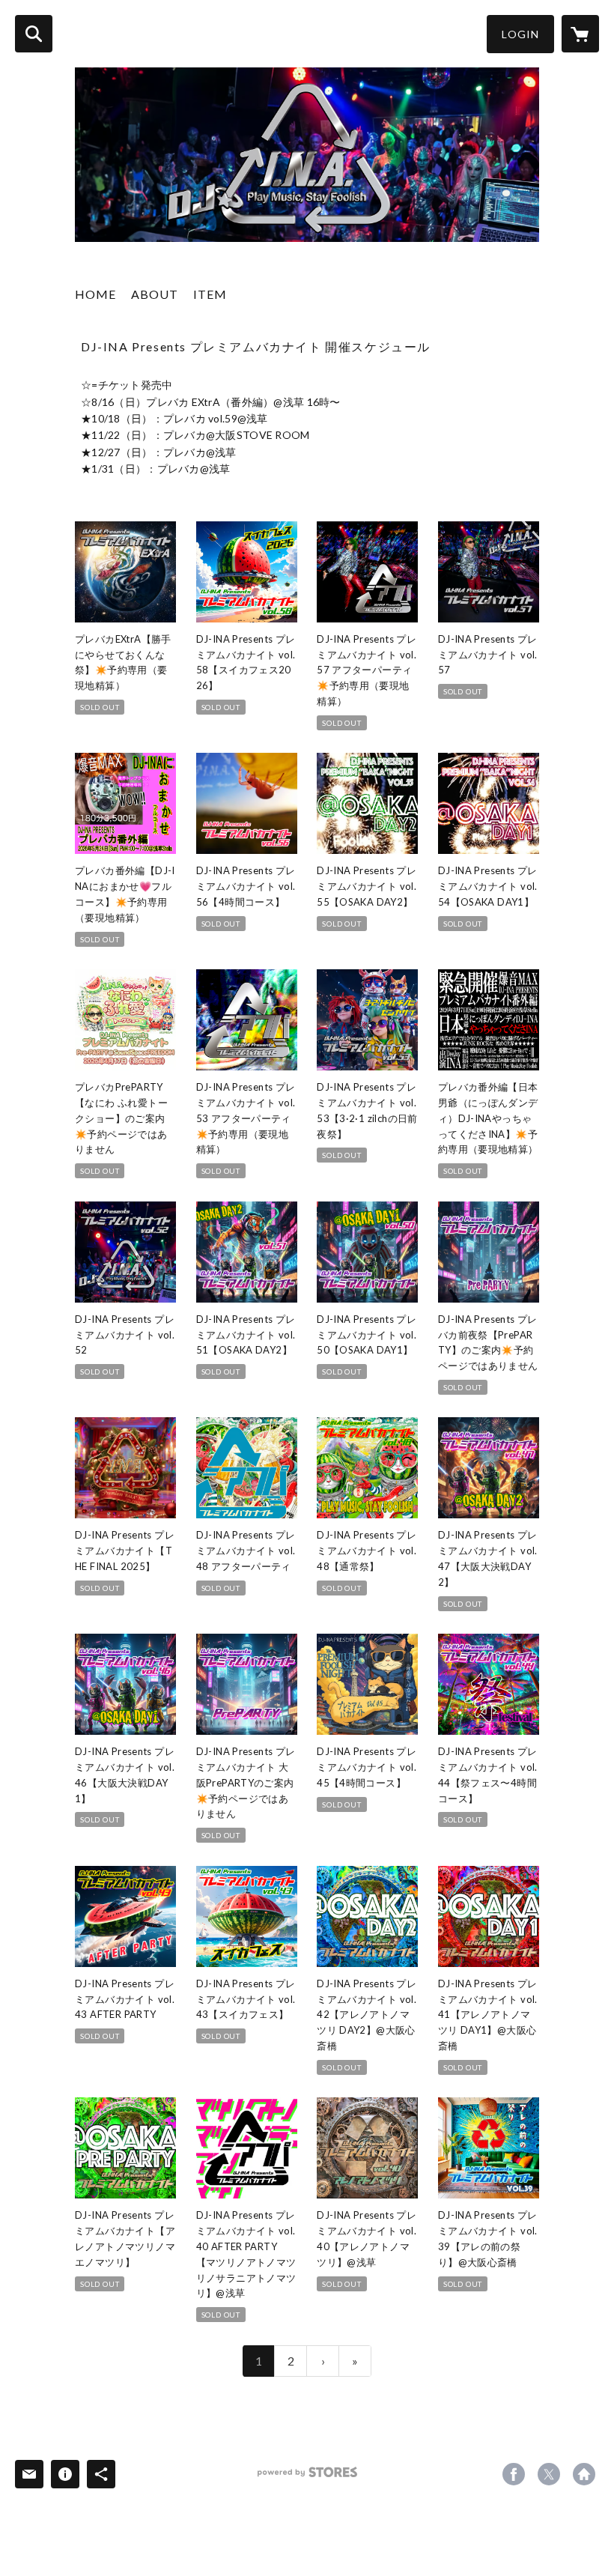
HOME (95, 294)
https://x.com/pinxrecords (549, 2474)
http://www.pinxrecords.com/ (584, 2474)
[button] (520, 34)
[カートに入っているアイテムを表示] (580, 34)
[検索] (34, 34)
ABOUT (155, 294)
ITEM (210, 294)
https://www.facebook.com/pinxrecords (514, 2474)
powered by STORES (307, 2477)
